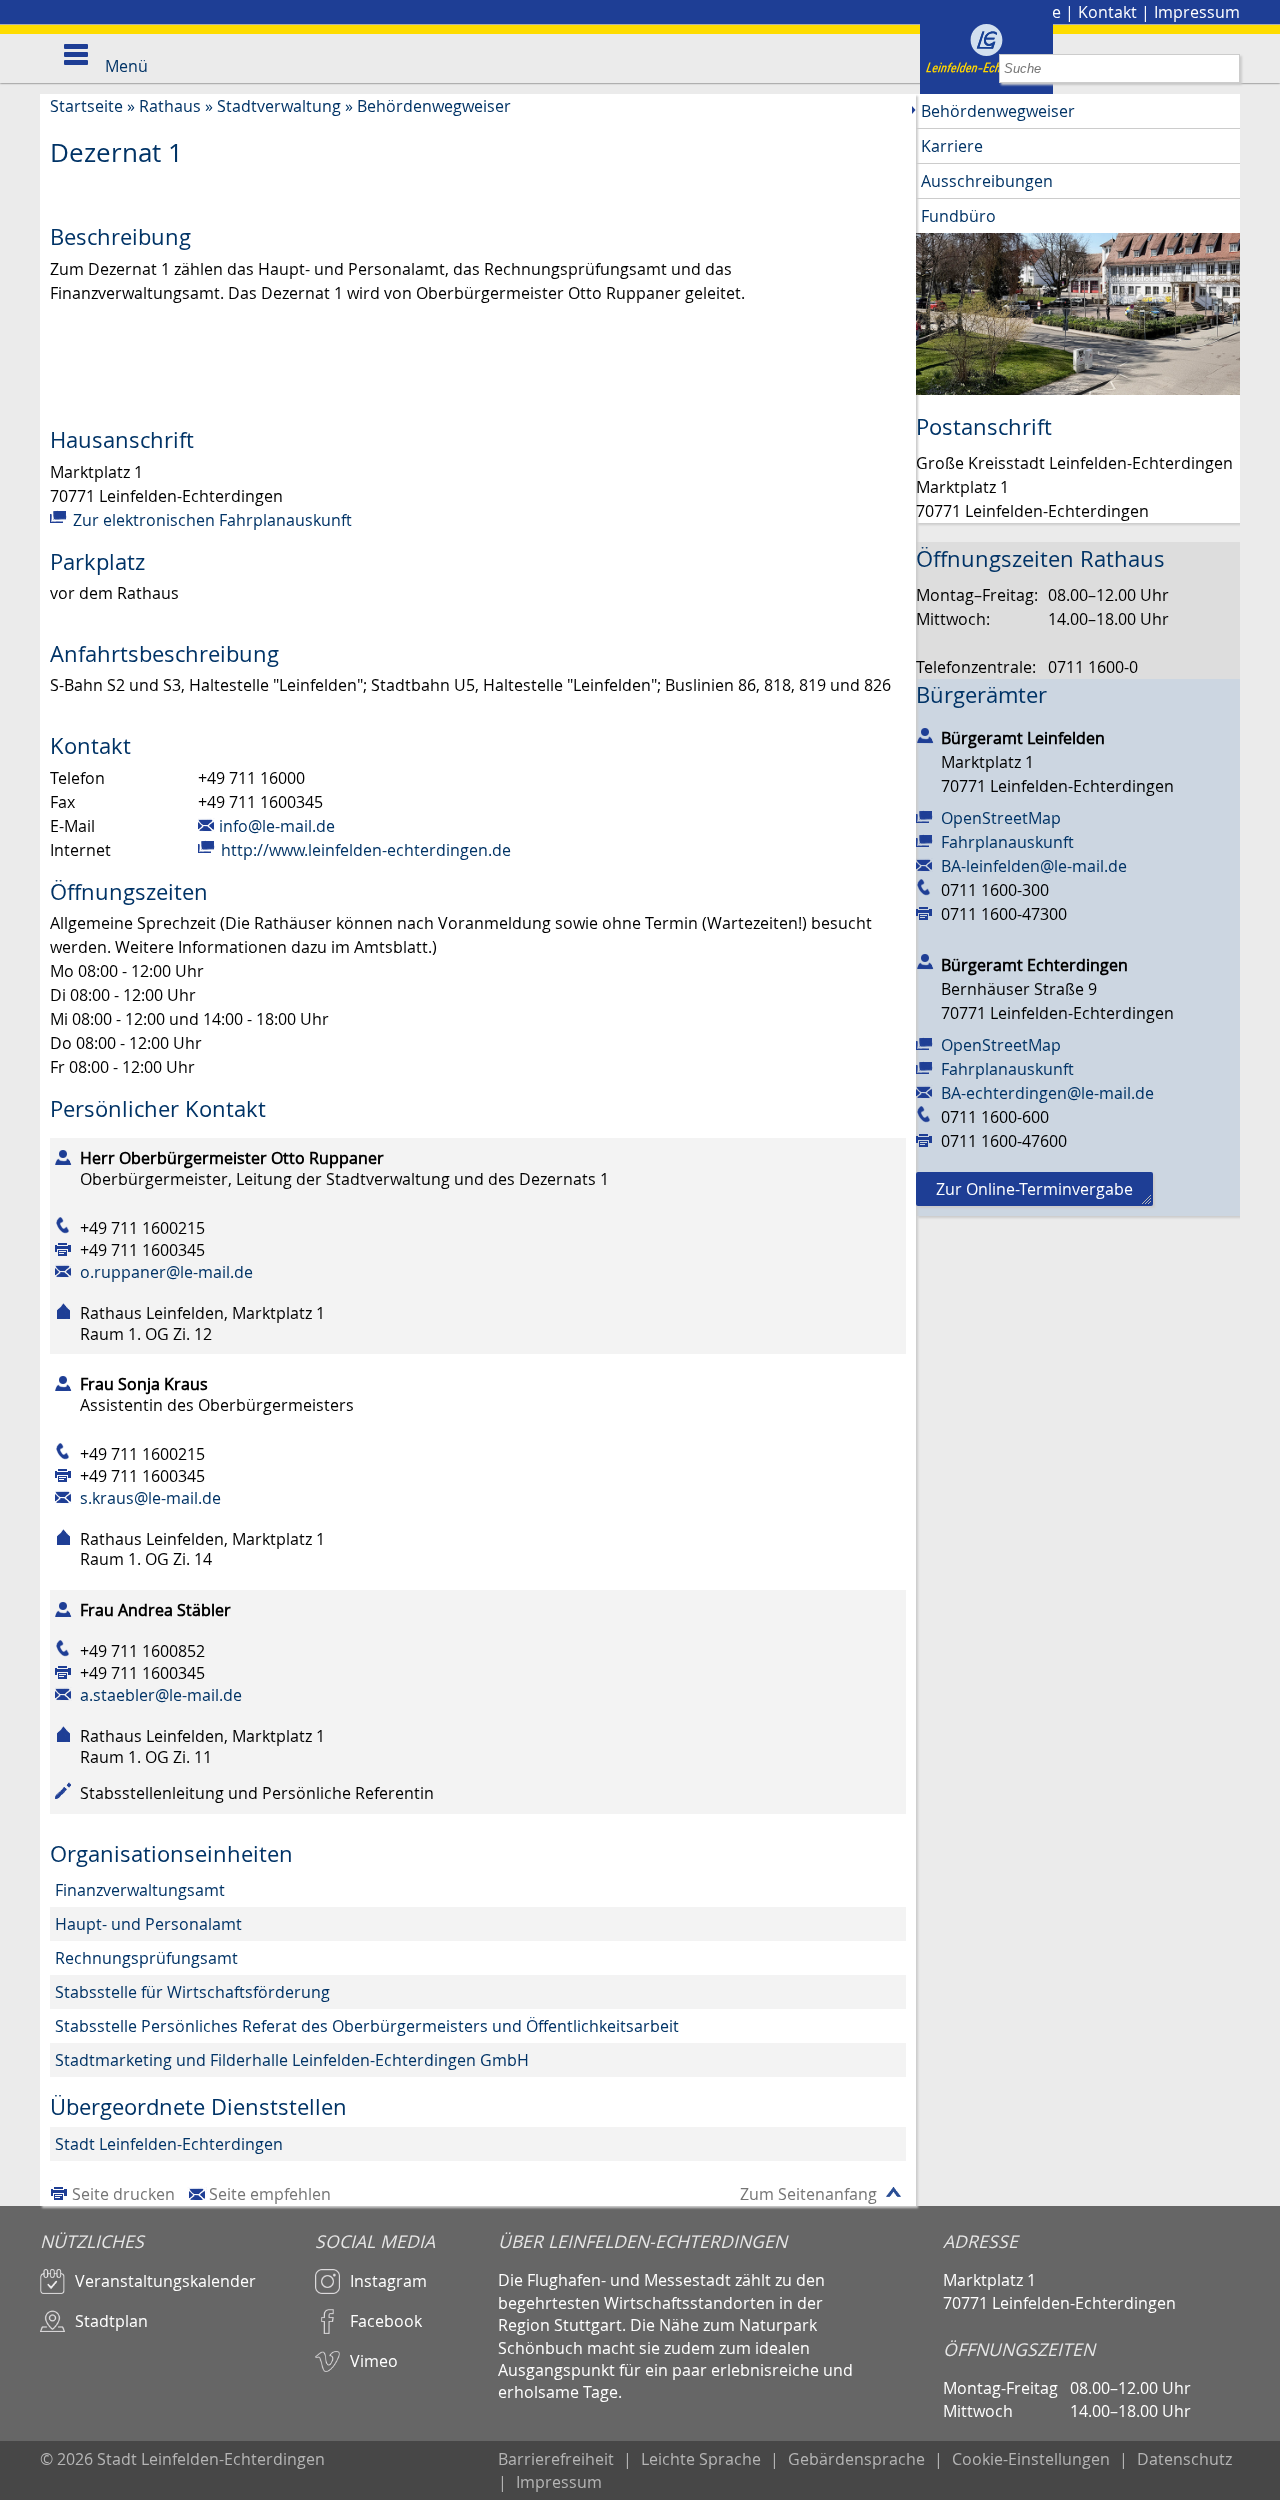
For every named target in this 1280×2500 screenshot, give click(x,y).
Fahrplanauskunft (1007, 842)
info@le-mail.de (277, 826)
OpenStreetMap (1001, 818)
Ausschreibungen (987, 181)
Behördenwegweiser (434, 106)
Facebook (386, 2321)
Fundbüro (958, 216)
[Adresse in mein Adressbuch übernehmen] (925, 734)
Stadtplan (111, 2321)
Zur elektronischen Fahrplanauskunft (210, 520)
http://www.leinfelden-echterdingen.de (364, 850)
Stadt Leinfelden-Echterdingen (169, 2144)
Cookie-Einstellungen (1031, 2459)
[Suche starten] (1225, 68)
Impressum (1197, 12)
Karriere (952, 146)
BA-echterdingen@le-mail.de (1047, 1093)
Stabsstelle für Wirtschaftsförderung (192, 1992)
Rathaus (170, 106)
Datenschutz (1184, 2459)
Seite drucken (123, 2194)
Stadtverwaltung (279, 106)
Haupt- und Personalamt (148, 1924)
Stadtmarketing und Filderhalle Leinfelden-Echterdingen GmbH (292, 2060)
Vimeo (374, 2361)
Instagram (388, 2281)
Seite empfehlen (270, 2194)
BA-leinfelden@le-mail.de (1034, 866)
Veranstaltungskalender (165, 2281)
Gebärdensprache (856, 2459)
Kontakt (1107, 12)
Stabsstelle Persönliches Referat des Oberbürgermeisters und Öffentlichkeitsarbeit (367, 2026)
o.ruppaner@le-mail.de (166, 1272)
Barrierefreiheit (556, 2459)
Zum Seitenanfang (808, 2194)
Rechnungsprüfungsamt (146, 1958)
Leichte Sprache (701, 2459)
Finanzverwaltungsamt (140, 1890)
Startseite (86, 106)
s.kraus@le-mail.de (150, 1498)
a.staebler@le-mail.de (161, 1695)
